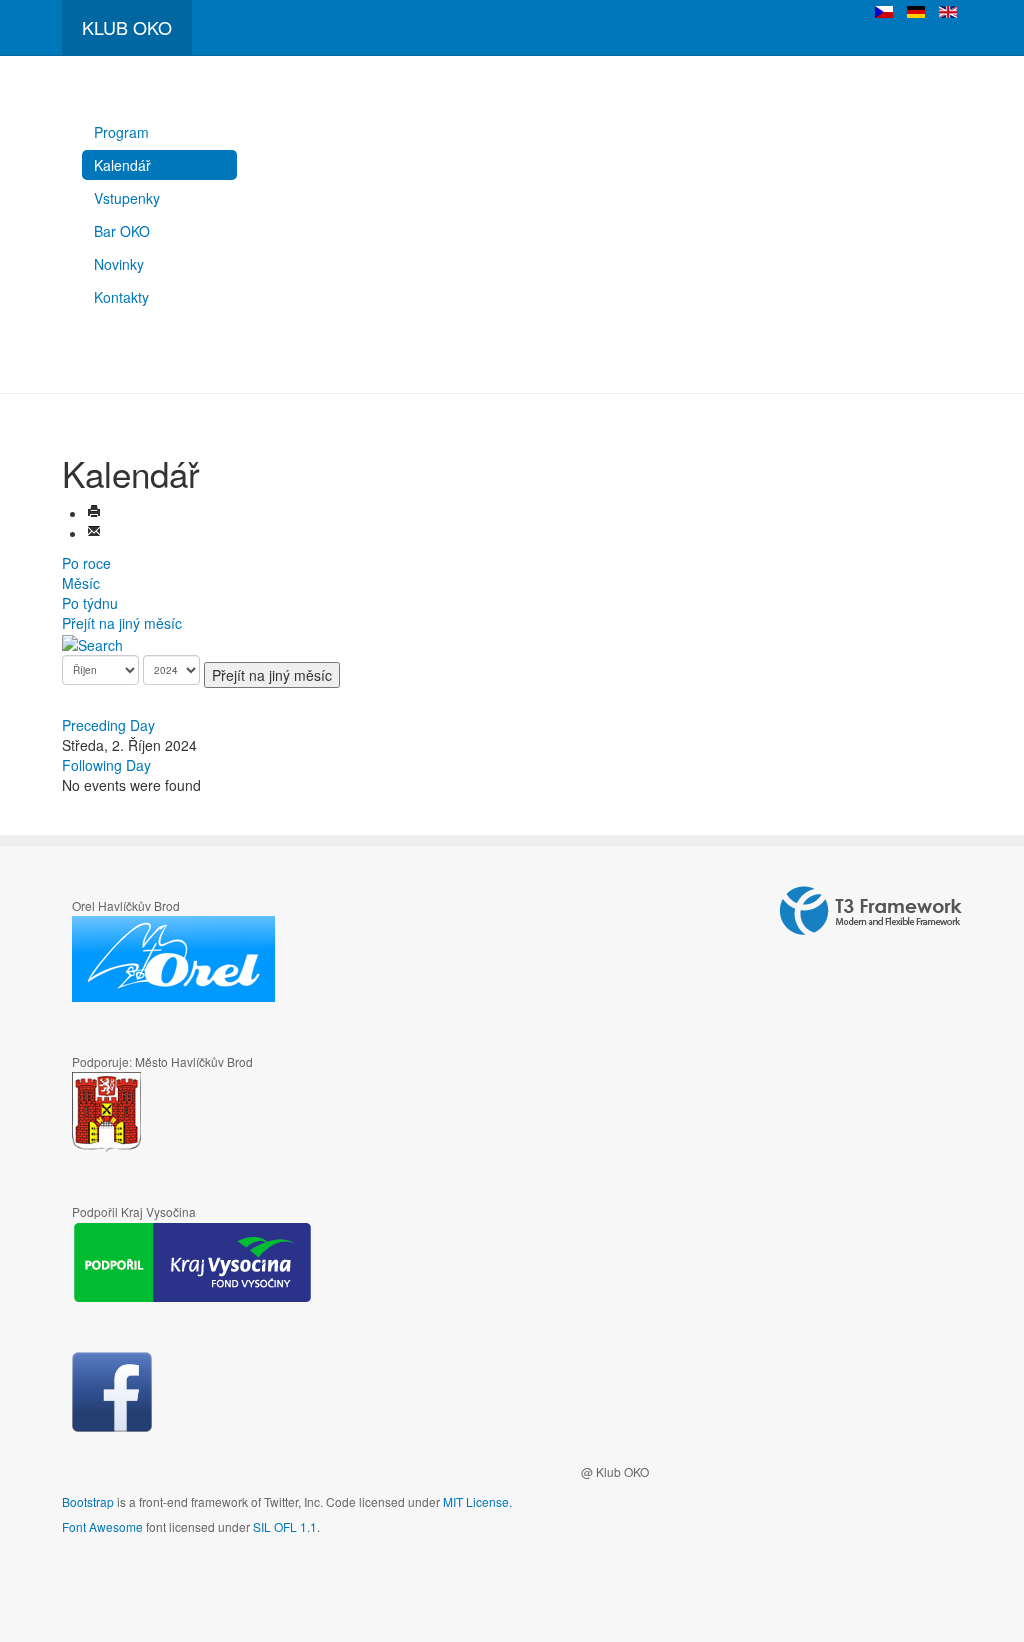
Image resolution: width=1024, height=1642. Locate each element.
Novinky (119, 264)
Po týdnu (90, 603)
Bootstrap (88, 1501)
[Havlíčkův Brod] (165, 1112)
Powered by (871, 911)
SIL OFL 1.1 (285, 1526)
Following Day (106, 765)
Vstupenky (127, 198)
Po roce (86, 563)
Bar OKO (122, 231)
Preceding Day (108, 725)
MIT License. (477, 1501)
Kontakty (121, 297)
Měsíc (81, 583)
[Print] (94, 513)
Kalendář (122, 165)
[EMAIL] (94, 533)
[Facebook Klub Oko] (112, 1392)
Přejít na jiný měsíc (122, 623)
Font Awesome (102, 1526)
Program (121, 132)
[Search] (92, 643)
